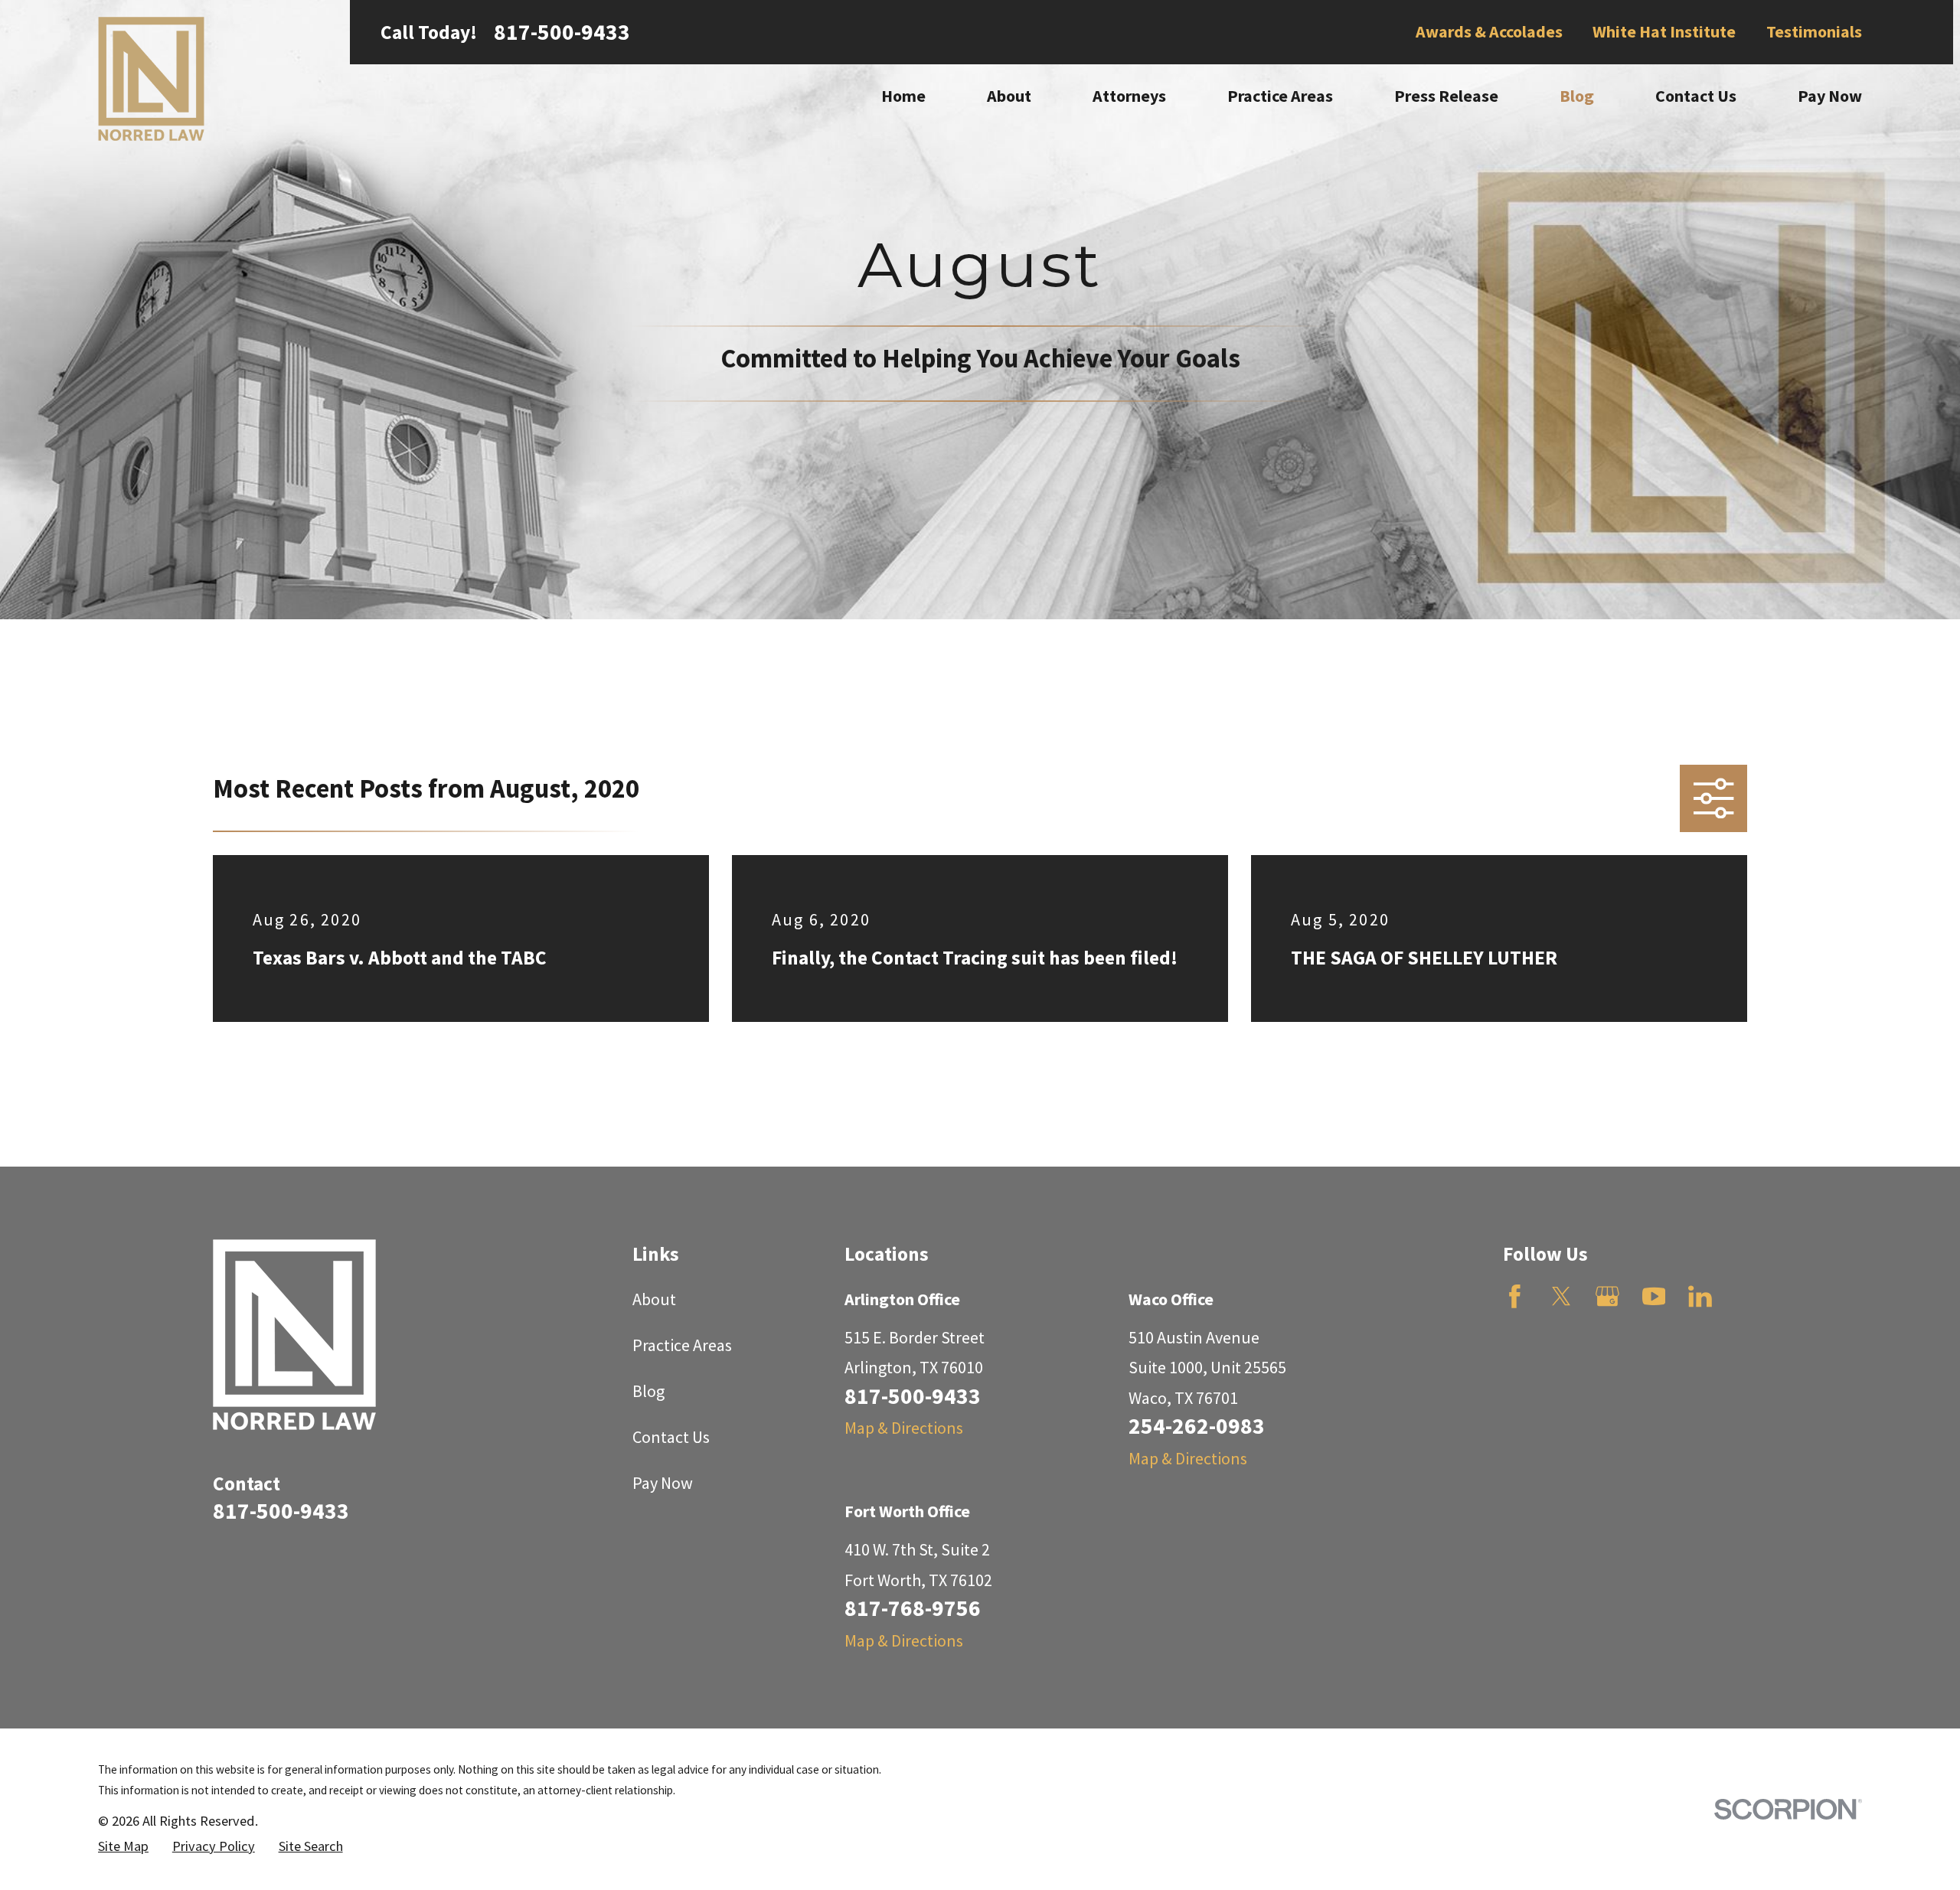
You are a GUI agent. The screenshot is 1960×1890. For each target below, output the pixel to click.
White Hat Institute (1664, 31)
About (654, 1299)
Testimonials (1814, 31)
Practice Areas (682, 1345)
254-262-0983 (1197, 1426)
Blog (648, 1391)
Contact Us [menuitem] (1696, 96)
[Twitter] (1561, 1296)
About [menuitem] (1009, 96)
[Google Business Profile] (1607, 1296)
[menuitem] (123, 1847)
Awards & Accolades (1489, 31)
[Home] (151, 79)
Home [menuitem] (903, 96)
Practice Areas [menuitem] (1280, 96)
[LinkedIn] (1700, 1296)
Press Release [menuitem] (1446, 96)
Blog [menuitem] (1577, 96)
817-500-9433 (562, 32)
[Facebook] (1515, 1296)
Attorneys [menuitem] (1129, 96)
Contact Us (671, 1437)
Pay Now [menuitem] (1830, 96)
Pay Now (663, 1483)
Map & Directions (904, 1428)
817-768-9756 (913, 1608)
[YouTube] (1654, 1296)
